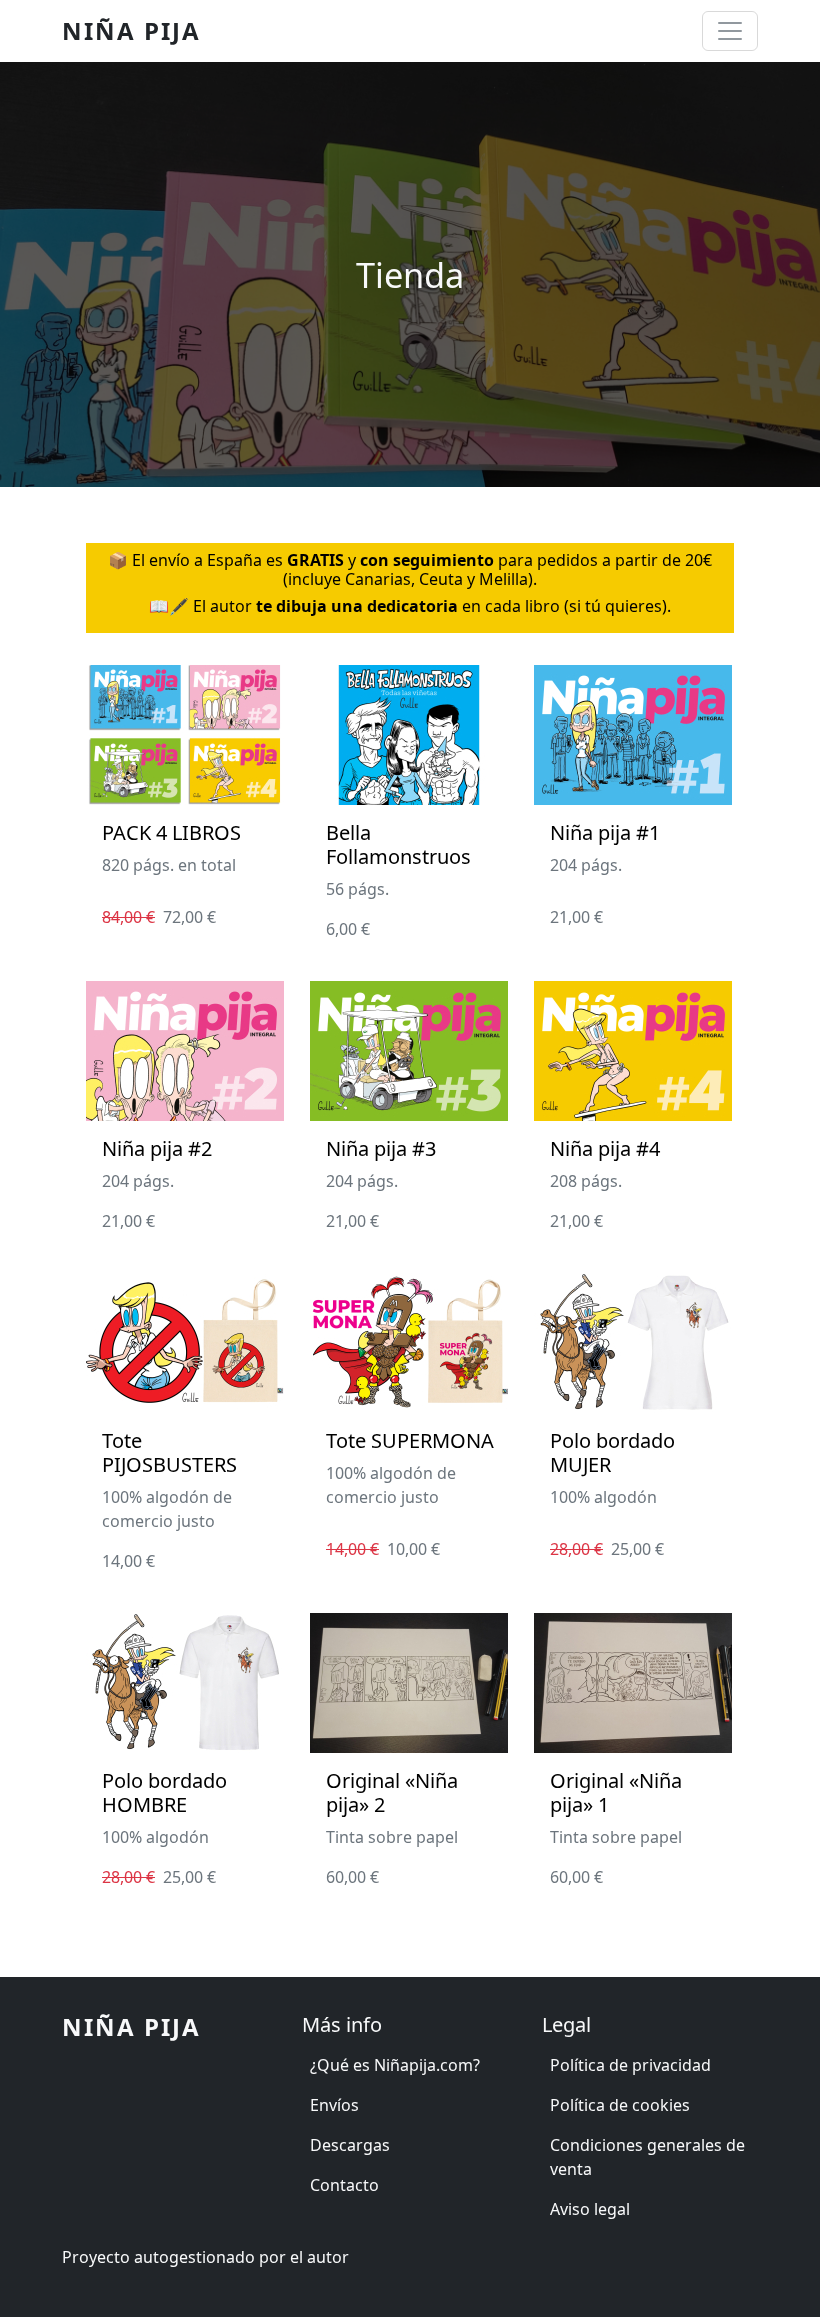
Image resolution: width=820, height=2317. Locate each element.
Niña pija (131, 30)
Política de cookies (620, 2105)
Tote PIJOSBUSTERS (169, 1452)
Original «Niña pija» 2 (392, 1792)
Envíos (334, 2105)
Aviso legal (590, 2209)
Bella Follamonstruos (398, 844)
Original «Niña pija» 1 (616, 1792)
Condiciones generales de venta (647, 2157)
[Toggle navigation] (730, 31)
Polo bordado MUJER (612, 1452)
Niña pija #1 (605, 832)
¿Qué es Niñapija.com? (395, 2065)
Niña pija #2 (157, 1148)
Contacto (344, 2185)
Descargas (350, 2145)
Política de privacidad (630, 2065)
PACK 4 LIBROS (171, 832)
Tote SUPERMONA (410, 1440)
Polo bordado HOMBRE (164, 1792)
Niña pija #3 (381, 1148)
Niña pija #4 (605, 1148)
